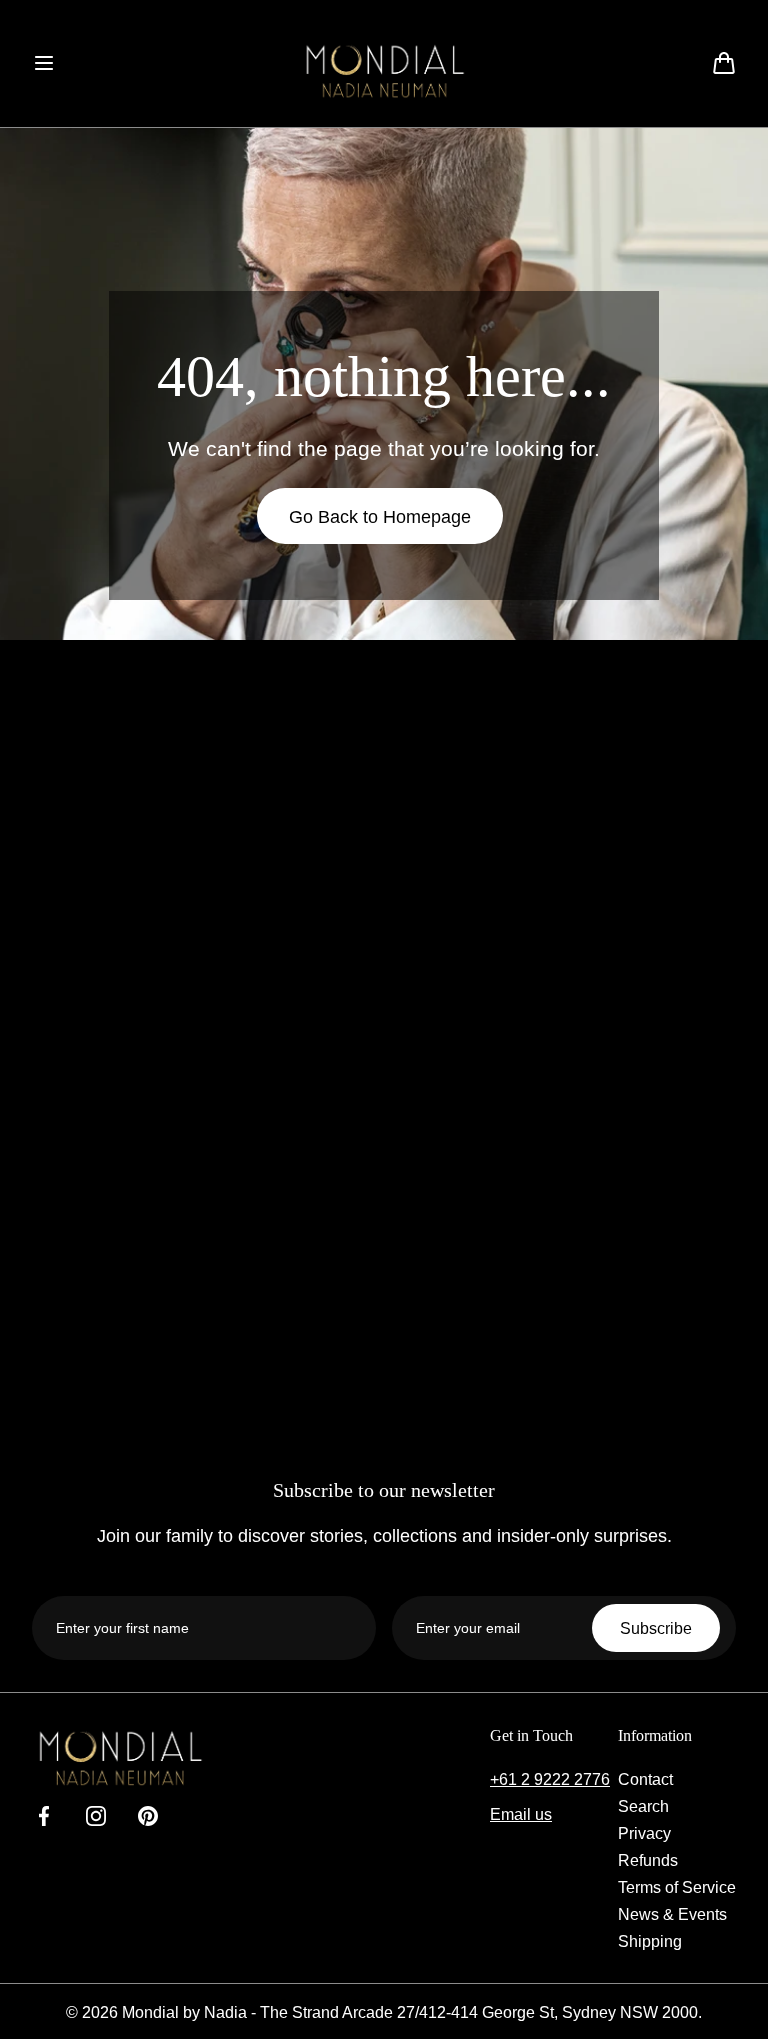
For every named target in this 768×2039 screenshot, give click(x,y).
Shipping (650, 1941)
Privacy (644, 1833)
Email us (521, 1814)
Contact (645, 1779)
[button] (44, 63)
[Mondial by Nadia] (384, 71)
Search (643, 1806)
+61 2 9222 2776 (550, 1779)
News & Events (672, 1914)
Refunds (648, 1860)
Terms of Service (677, 1887)
